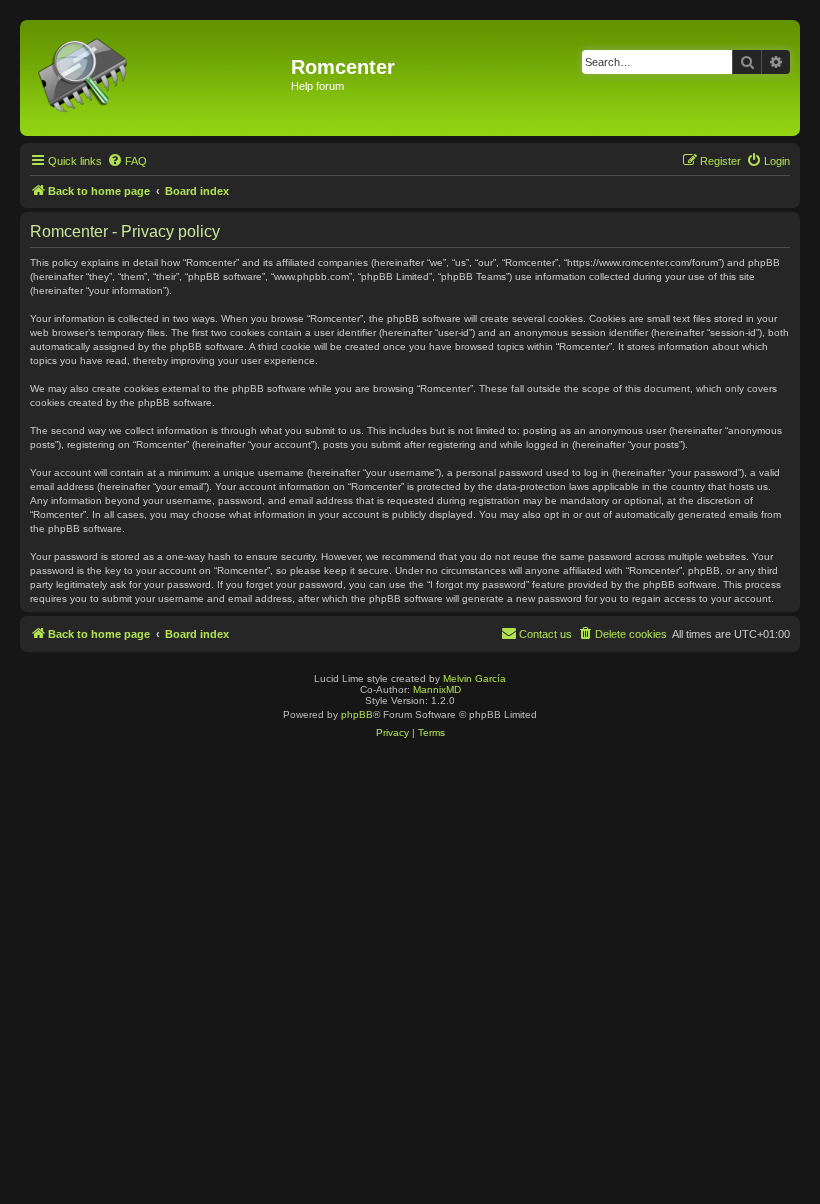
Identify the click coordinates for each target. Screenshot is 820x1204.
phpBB (357, 714)
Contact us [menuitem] (545, 634)
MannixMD (437, 689)
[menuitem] (127, 161)
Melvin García (474, 678)
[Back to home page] (158, 78)
